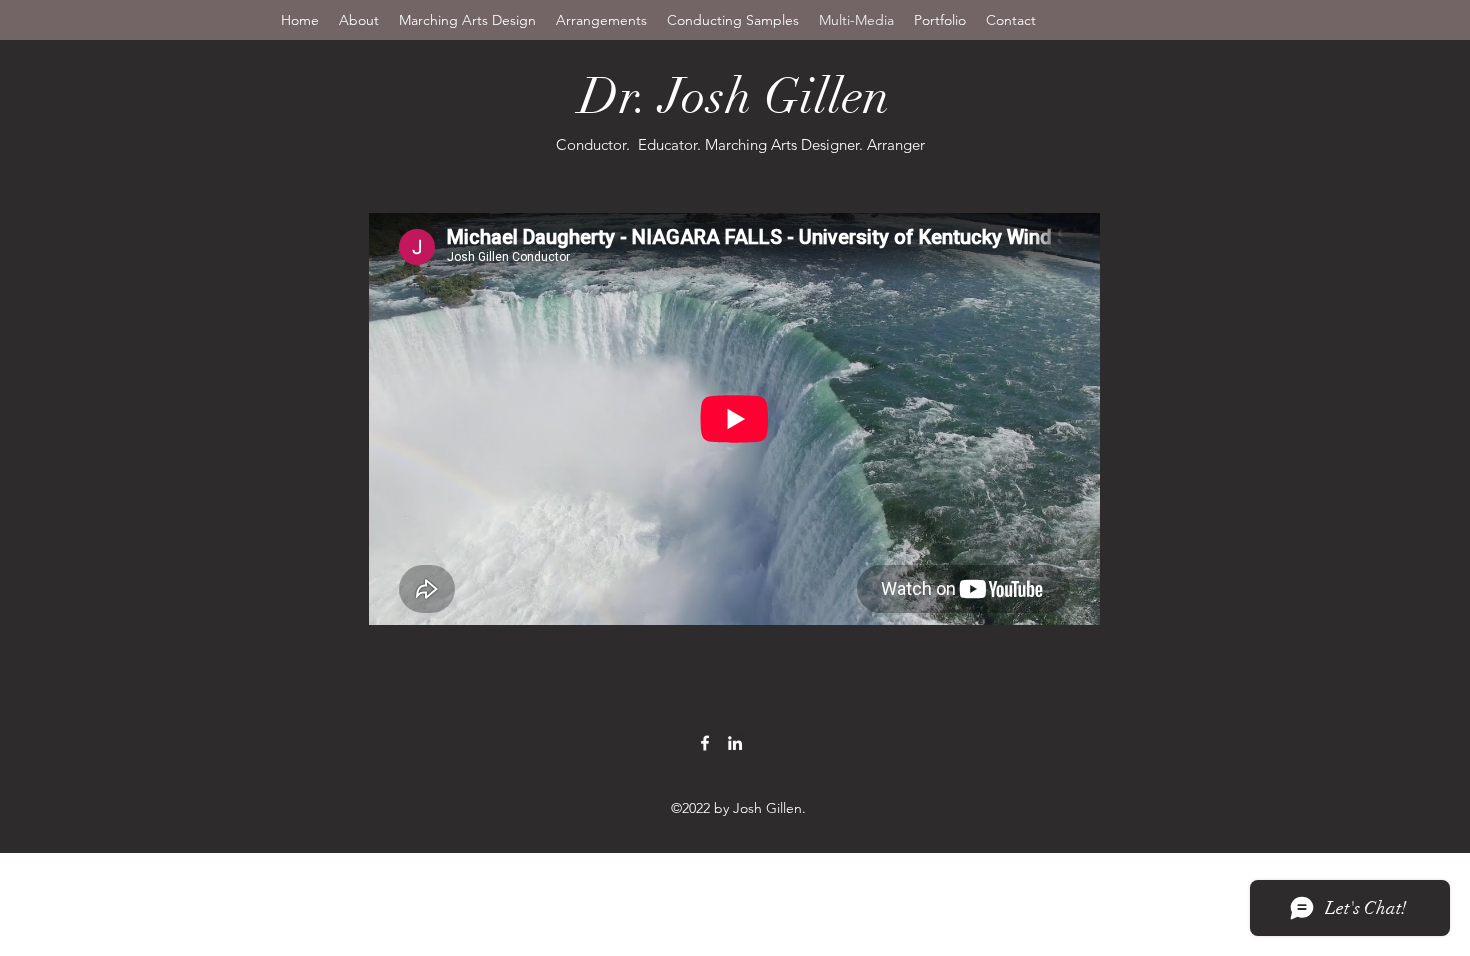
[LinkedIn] (735, 743)
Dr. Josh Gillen (740, 97)
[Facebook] (705, 743)
